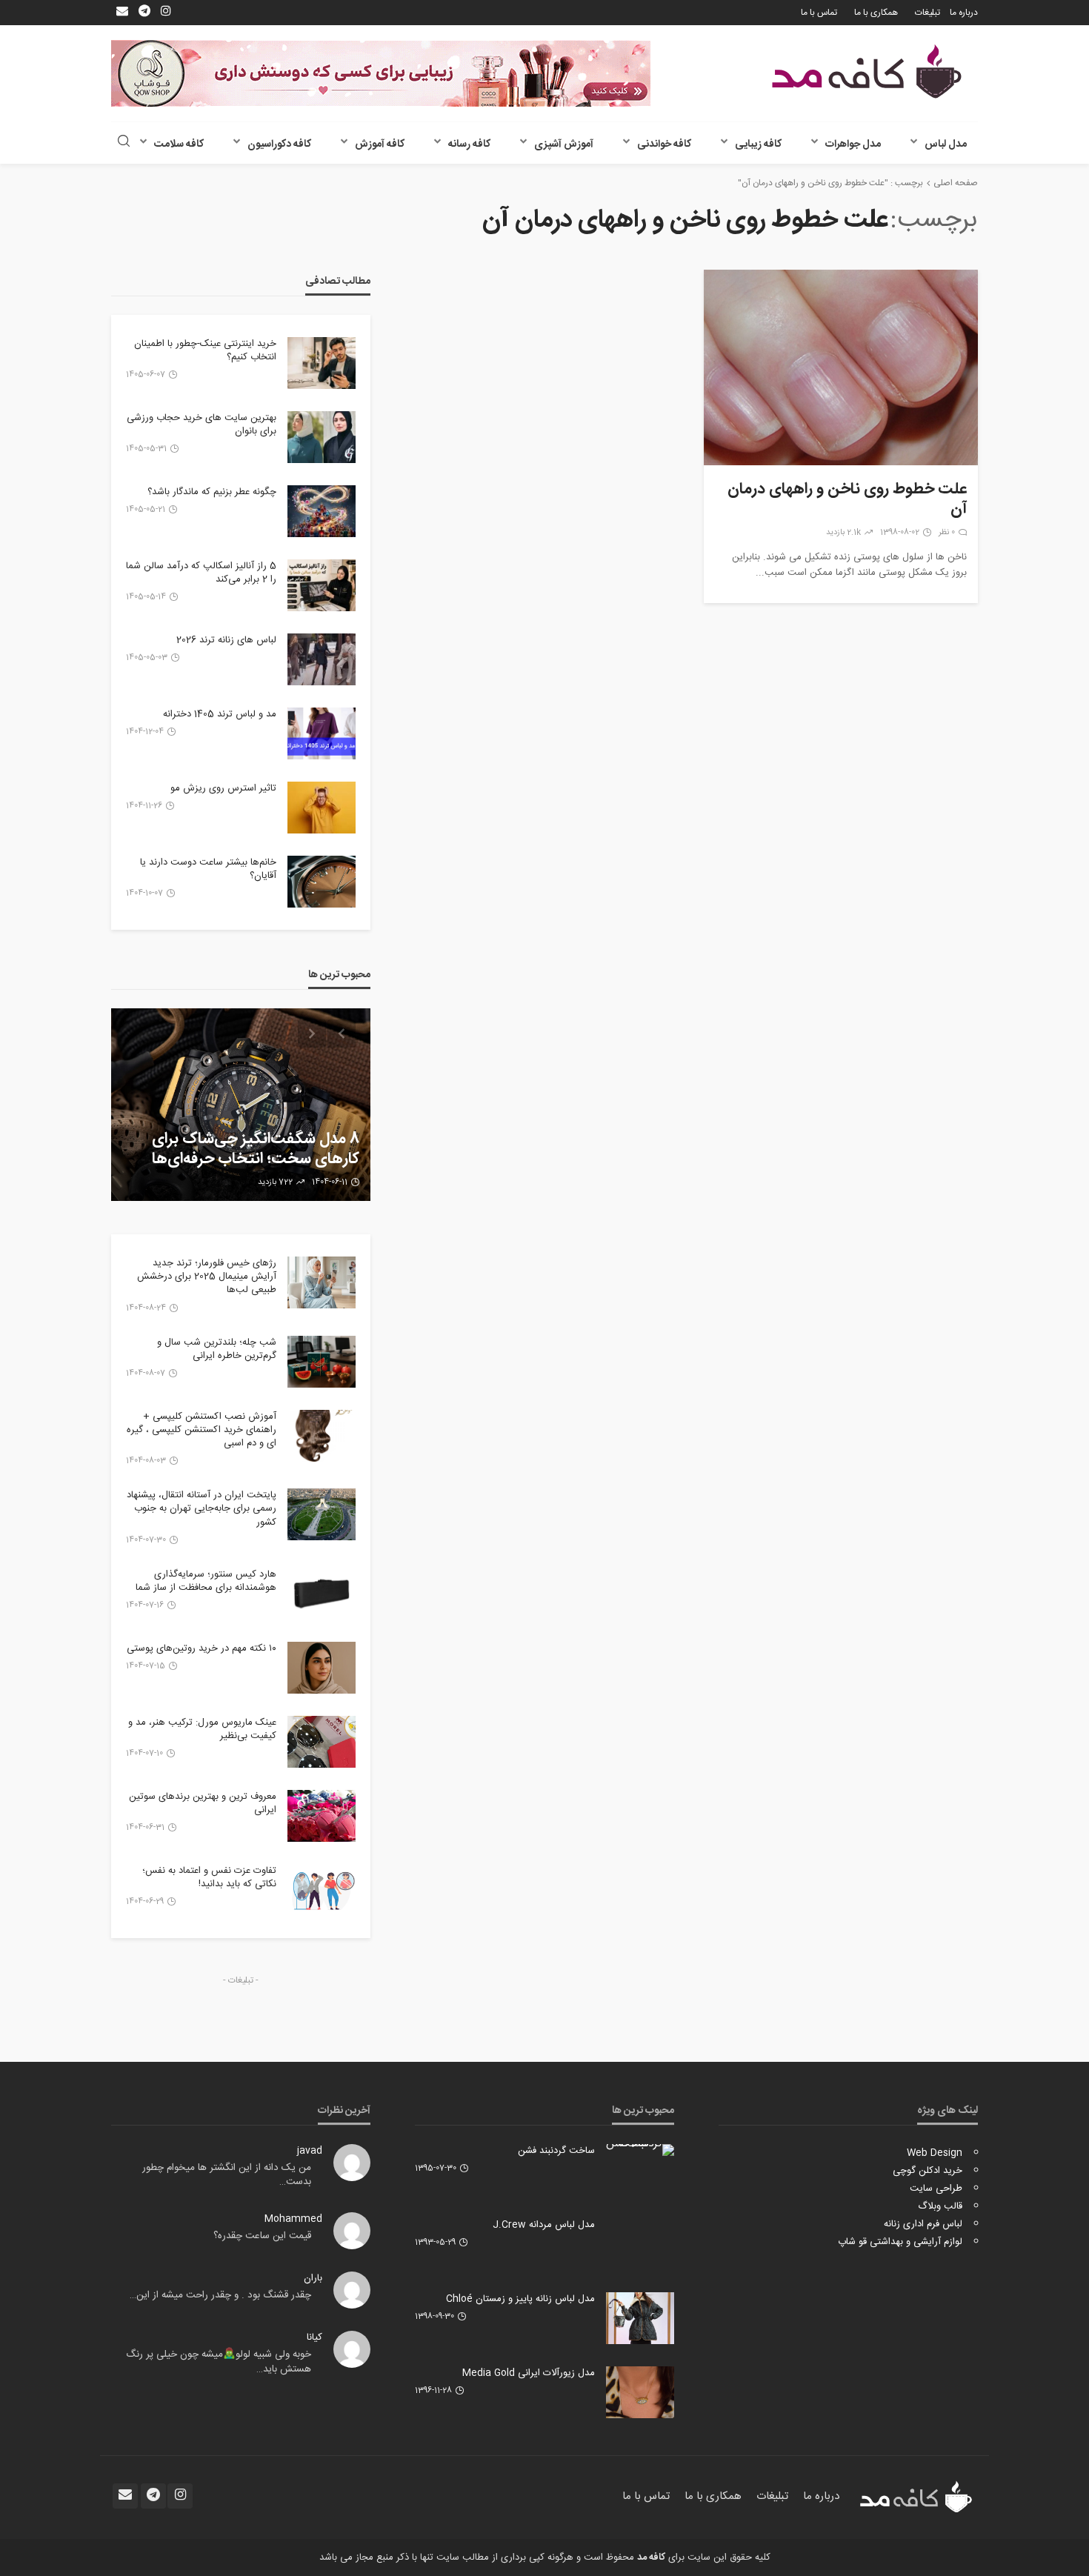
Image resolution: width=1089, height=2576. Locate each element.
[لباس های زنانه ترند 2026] (322, 659)
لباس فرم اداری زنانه (923, 2224)
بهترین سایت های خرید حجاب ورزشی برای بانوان (202, 425)
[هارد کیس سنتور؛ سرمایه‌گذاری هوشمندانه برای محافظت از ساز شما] (322, 1594)
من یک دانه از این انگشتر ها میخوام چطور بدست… (227, 2175)
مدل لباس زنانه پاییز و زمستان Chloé (520, 2299)
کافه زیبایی (758, 144)
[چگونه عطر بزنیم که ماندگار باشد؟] (322, 511)
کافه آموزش (380, 144)
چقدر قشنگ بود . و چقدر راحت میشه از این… (220, 2295)
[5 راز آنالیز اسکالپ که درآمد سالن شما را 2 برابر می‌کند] (322, 585)
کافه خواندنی (664, 144)
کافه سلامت (179, 144)
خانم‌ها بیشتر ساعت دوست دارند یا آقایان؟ (208, 869)
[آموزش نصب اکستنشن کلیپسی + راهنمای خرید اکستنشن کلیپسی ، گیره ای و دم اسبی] (322, 1436)
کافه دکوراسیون (279, 144)
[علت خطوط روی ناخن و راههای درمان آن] (841, 367)
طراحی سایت (936, 2189)
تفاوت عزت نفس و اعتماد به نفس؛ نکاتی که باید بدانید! (209, 1877)
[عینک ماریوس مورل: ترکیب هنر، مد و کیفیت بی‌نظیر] (322, 1742)
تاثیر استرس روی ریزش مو (223, 788)
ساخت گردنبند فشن (556, 2151)
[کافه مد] (867, 71)
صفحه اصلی (956, 183)
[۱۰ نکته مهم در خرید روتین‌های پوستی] (322, 1668)
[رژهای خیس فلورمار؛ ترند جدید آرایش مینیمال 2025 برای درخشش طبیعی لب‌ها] (322, 1282)
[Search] (124, 143)
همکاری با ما (876, 13)
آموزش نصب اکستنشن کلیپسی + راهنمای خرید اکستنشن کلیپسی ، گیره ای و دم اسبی (202, 1430)
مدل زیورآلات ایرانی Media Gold (529, 2373)
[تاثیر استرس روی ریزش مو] (322, 808)
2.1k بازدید (843, 533)
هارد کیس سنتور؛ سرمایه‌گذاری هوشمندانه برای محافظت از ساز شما (206, 1581)
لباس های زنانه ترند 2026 (226, 640)
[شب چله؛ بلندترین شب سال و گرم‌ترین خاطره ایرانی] (322, 1362)
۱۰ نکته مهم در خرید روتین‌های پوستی (202, 1648)
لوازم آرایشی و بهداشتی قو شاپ (900, 2242)
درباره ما (964, 13)
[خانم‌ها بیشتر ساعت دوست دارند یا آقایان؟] (322, 882)
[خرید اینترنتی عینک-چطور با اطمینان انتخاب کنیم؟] (322, 363)
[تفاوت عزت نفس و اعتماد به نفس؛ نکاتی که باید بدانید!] (322, 1890)
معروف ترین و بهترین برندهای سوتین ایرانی (203, 1803)
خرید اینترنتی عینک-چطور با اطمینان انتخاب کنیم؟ (205, 350)
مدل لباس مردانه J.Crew (544, 2225)
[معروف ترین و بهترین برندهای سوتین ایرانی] (322, 1816)
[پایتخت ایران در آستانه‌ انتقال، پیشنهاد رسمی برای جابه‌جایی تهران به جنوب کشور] (322, 1514)
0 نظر (947, 533)
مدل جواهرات (853, 144)
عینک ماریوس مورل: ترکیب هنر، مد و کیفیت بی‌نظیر (202, 1729)
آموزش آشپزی (564, 144)
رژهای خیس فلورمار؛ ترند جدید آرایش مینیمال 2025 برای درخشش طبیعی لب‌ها (207, 1277)
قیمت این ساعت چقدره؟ (262, 2236)
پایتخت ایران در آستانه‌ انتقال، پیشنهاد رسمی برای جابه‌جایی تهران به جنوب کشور (202, 1509)
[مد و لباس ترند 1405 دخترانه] (322, 733)
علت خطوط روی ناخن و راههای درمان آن (847, 500)
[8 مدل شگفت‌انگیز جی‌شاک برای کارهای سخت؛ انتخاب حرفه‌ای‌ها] (241, 1105)
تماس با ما (819, 13)
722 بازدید (275, 1182)
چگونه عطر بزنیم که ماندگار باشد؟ (212, 492)
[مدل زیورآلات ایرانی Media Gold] (640, 2392)
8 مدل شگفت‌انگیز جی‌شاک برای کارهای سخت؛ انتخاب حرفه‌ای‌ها (256, 1149)
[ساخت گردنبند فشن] (640, 2150)
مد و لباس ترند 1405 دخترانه (220, 714)
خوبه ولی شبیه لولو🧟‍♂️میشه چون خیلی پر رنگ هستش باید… (219, 2362)
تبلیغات (928, 13)
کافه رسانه (469, 144)
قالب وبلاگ (940, 2206)
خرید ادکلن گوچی (928, 2171)
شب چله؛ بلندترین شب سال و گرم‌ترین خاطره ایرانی (217, 1349)
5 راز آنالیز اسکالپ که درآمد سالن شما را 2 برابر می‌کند (201, 573)
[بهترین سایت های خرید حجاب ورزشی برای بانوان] (322, 437)
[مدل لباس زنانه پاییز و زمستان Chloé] (640, 2318)
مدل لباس (946, 144)
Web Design (935, 2153)
